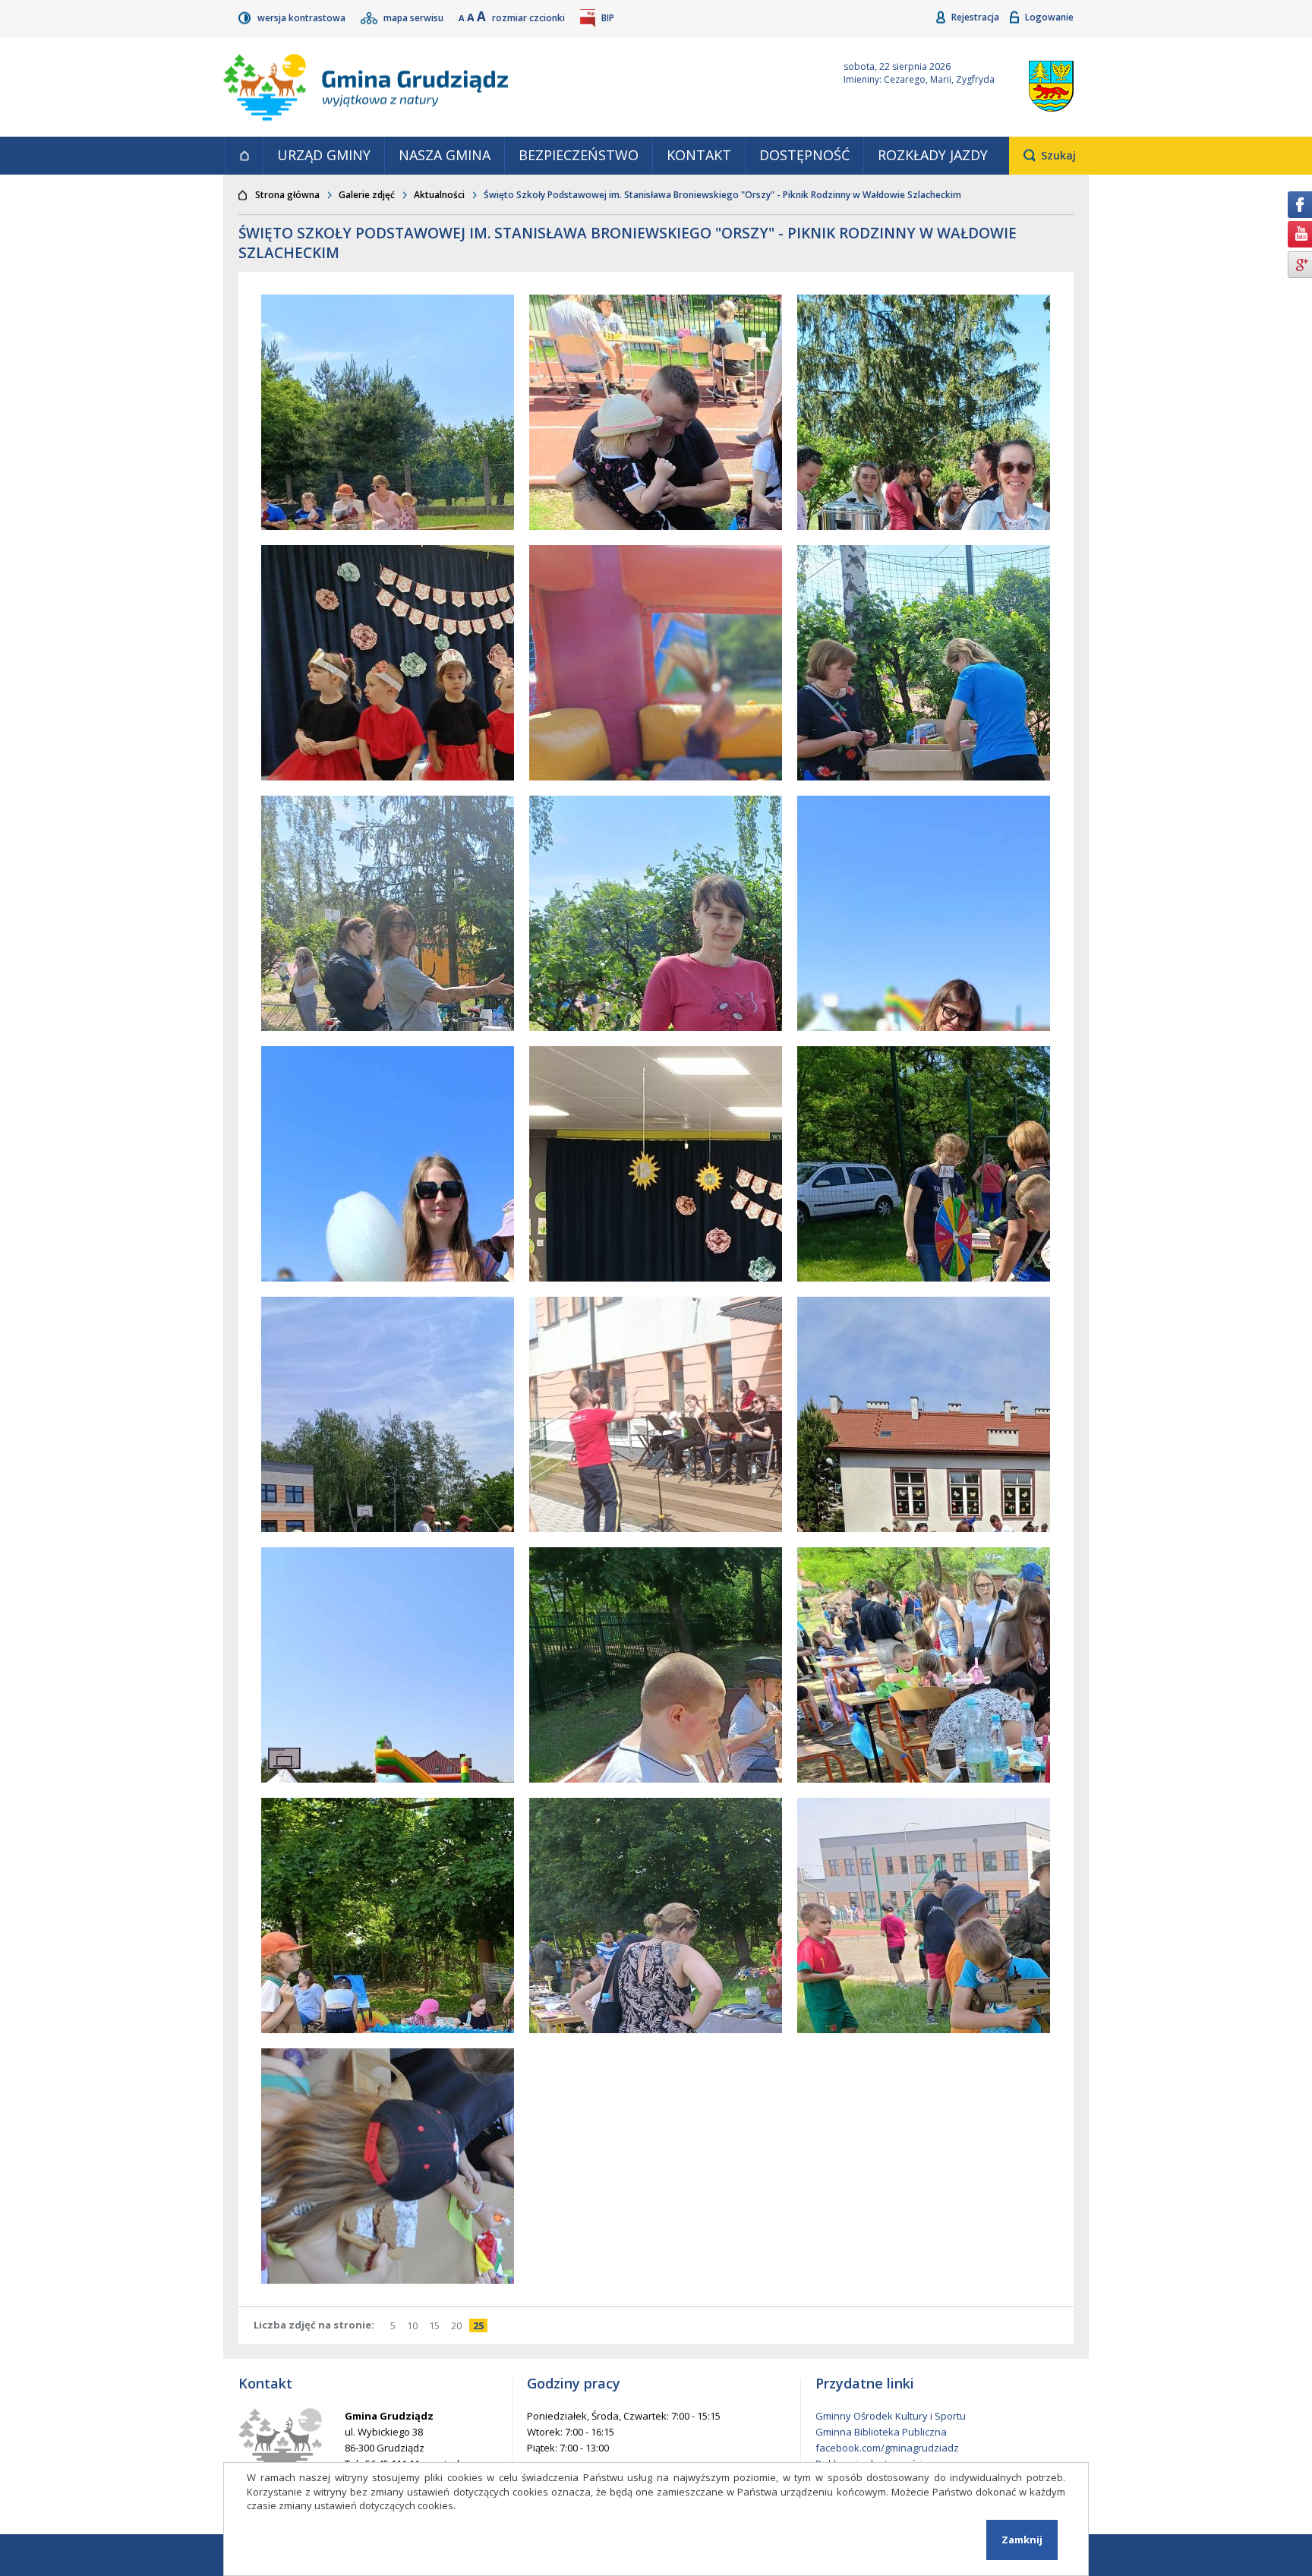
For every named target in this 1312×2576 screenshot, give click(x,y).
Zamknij (1022, 2540)
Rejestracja (976, 17)
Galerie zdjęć (367, 195)
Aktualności (439, 195)
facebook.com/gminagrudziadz (887, 2448)
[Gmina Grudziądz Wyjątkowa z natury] (516, 87)
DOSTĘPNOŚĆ (804, 155)
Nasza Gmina (445, 155)
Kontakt (699, 155)
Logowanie (1049, 17)
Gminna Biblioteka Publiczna (881, 2432)
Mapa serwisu (415, 18)
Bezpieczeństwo (579, 155)
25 (480, 2325)
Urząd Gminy (324, 155)
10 (414, 2325)
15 (436, 2325)
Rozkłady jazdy (933, 155)
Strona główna (244, 156)
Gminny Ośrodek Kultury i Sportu (891, 2416)
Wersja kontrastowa (303, 18)
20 (458, 2325)
